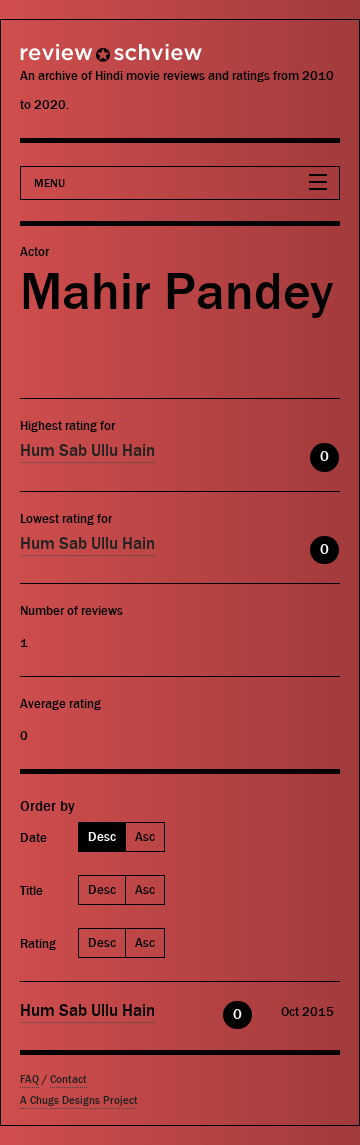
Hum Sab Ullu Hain (87, 451)
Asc (145, 836)
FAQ (29, 1079)
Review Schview (75, 61)
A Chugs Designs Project (79, 1100)
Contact (68, 1079)
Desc (102, 836)
